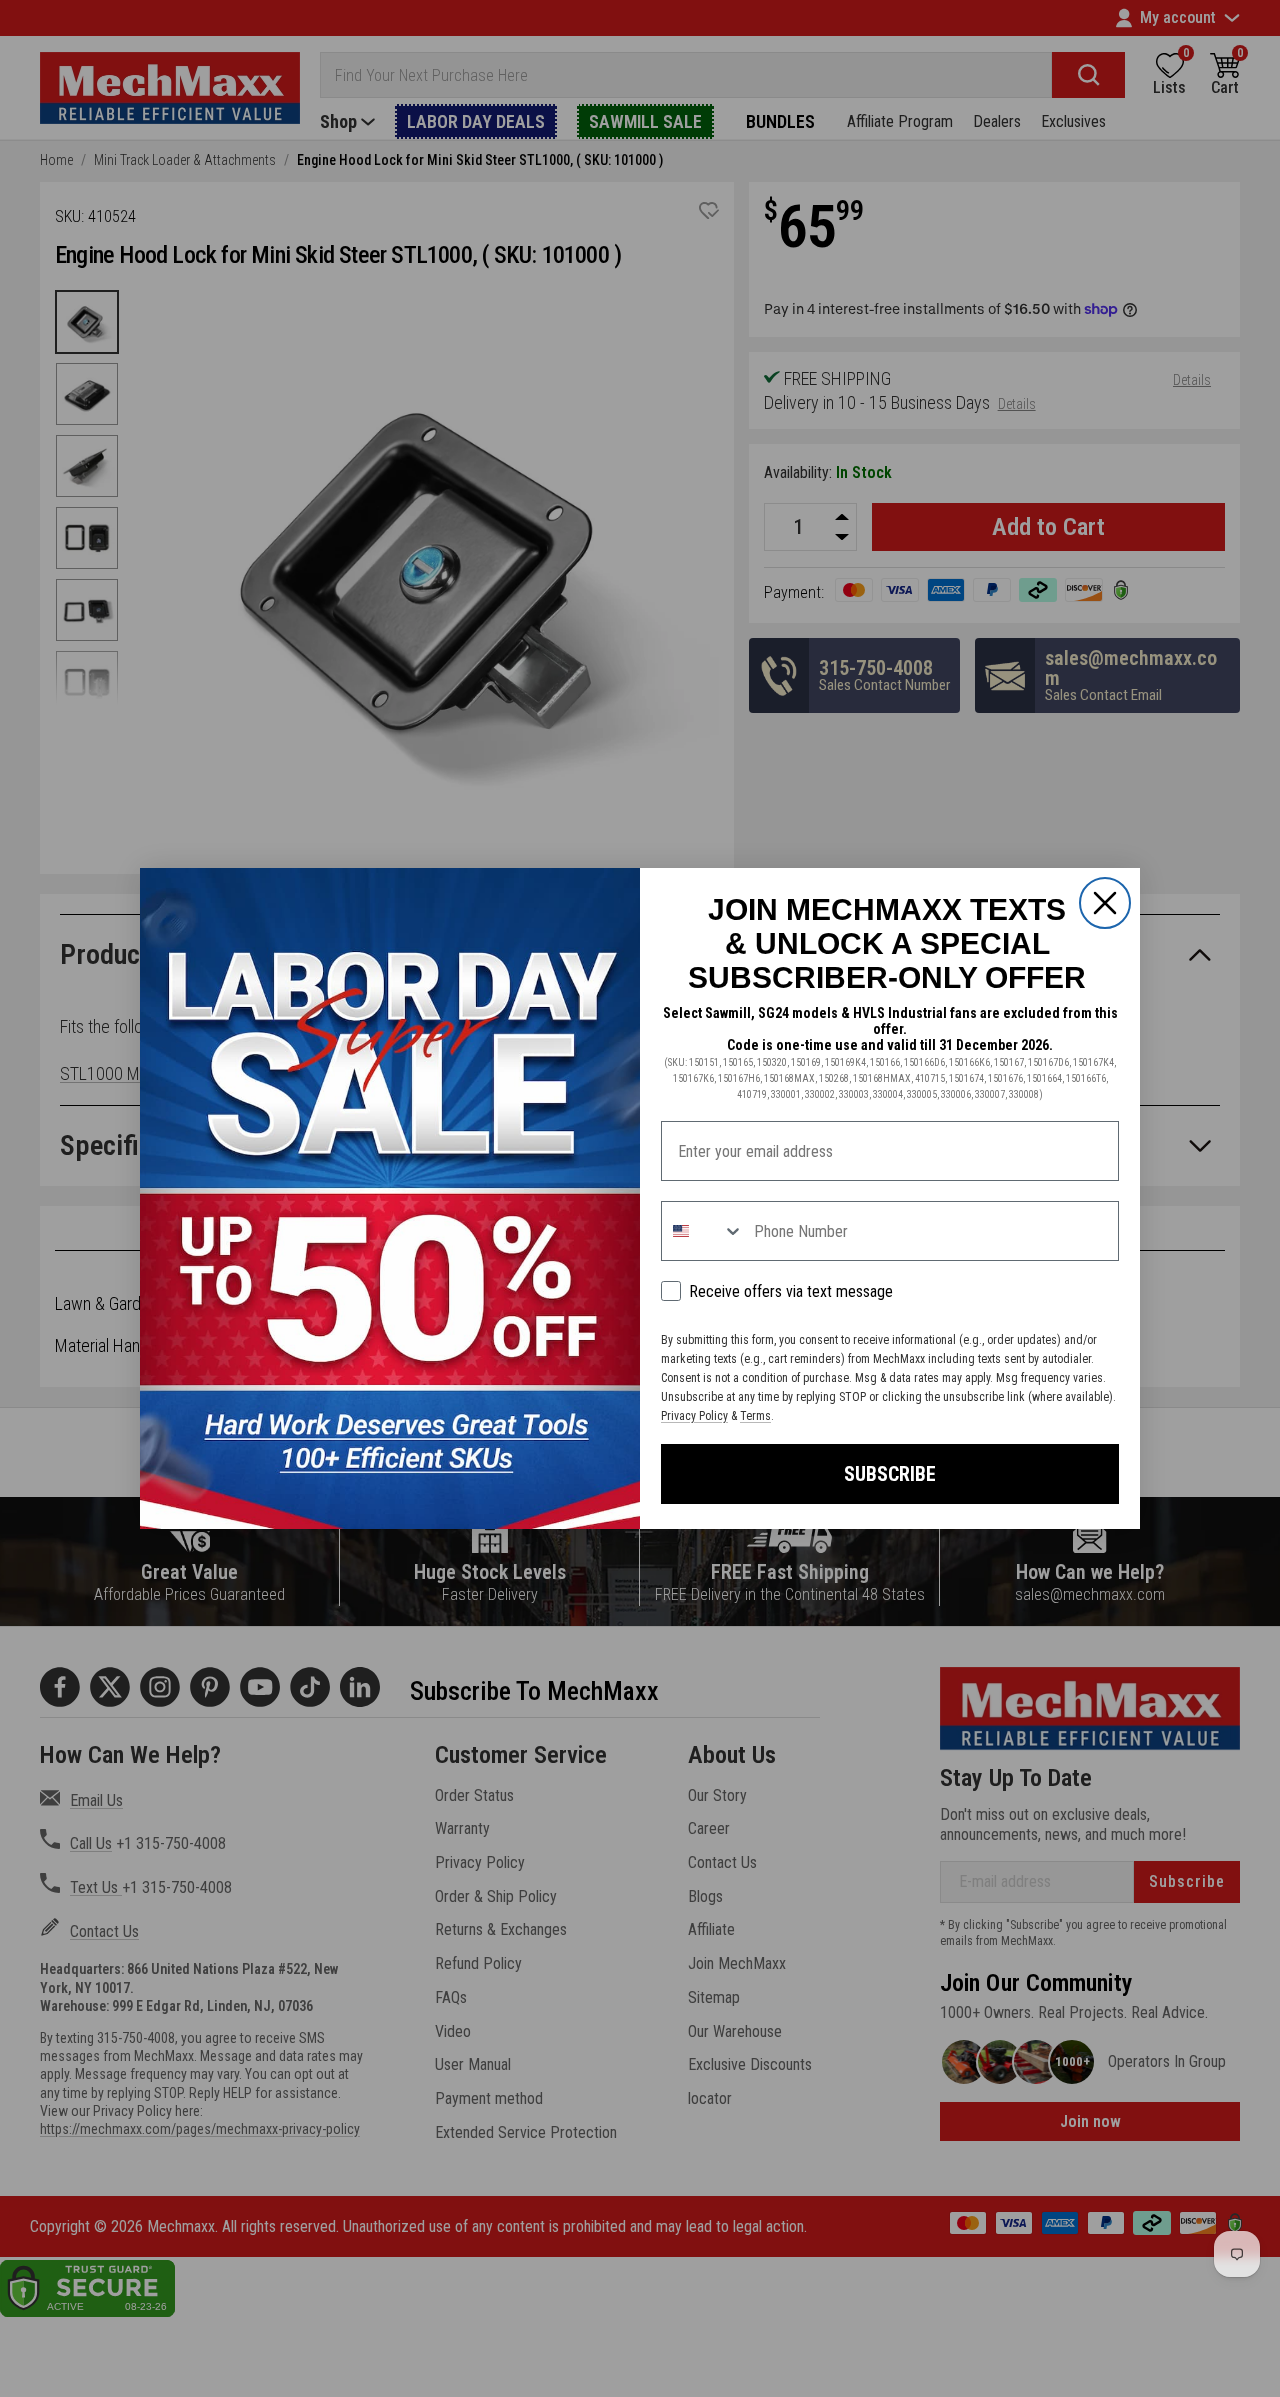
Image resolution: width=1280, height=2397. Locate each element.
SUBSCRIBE (890, 1474)
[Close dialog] (1105, 903)
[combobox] (703, 1231)
